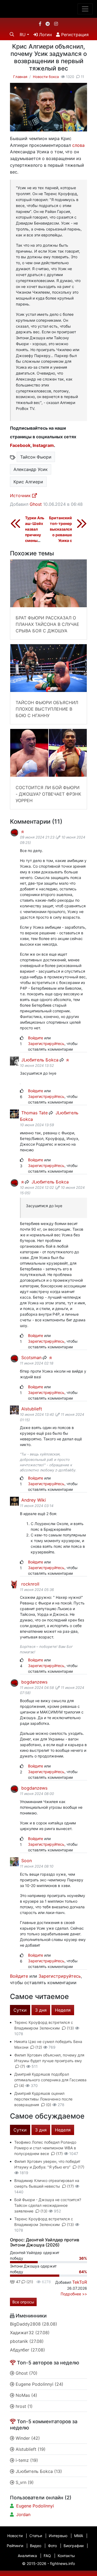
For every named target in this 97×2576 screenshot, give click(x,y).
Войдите (36, 1038)
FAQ (47, 2556)
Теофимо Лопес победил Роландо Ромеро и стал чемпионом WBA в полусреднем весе (45, 2148)
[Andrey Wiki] (14, 1501)
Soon (26, 1861)
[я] (14, 832)
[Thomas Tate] (14, 1113)
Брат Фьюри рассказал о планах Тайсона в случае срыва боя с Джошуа (47, 624)
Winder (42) (27, 2438)
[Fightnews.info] (49, 9)
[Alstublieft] (14, 1409)
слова (78, 145)
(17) (59, 2154)
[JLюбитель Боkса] (14, 1060)
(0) (49, 2105)
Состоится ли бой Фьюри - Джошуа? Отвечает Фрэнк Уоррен (48, 794)
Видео (36, 2546)
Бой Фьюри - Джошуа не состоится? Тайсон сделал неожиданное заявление (48, 2205)
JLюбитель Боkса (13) (38, 2471)
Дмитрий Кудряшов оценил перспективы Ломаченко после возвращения (43, 2099)
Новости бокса (46, 77)
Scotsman (31, 1357)
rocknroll (30, 1584)
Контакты (66, 2556)
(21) (29, 2282)
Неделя (63, 2010)
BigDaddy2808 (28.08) (34, 2324)
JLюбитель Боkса (39, 1060)
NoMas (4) (26, 2395)
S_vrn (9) (24, 2482)
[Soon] (14, 1861)
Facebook (20, 445)
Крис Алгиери (28, 482)
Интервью (58, 2536)
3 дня (41, 2010)
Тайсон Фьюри (36, 457)
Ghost (36, 504)
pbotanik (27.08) (27, 2341)
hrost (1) (23, 2406)
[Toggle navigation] (85, 9)
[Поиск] (12, 34)
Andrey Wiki (33, 1500)
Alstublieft (31, 1409)
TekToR (80, 2282)
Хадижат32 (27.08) (30, 2333)
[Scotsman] (14, 1358)
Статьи (36, 2536)
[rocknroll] (14, 1585)
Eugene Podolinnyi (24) (39, 2384)
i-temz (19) (26, 2460)
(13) (70, 2028)
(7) (23, 2066)
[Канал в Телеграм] (48, 24)
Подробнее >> (74, 2294)
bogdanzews (34, 1682)
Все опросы (23, 2302)
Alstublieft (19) (30, 2449)
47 (18, 2282)
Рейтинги (15, 2546)
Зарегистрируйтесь (46, 1043)
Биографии (74, 2546)
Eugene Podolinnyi (35, 2506)
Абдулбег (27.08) (27, 2350)
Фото (52, 2546)
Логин (45, 35)
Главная (20, 77)
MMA (79, 2536)
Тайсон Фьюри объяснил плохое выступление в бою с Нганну (47, 709)
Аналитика (27, 2556)
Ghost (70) (26, 2373)
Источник (21, 495)
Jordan (23, 2514)
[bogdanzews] (14, 1683)
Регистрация (74, 35)
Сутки (20, 2010)
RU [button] (23, 35)
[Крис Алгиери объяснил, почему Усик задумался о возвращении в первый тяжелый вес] (48, 107)
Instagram (43, 445)
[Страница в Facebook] (40, 24)
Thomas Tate (34, 1113)
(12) (39, 2047)
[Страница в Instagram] (56, 24)
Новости (15, 2536)
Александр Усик (31, 469)
